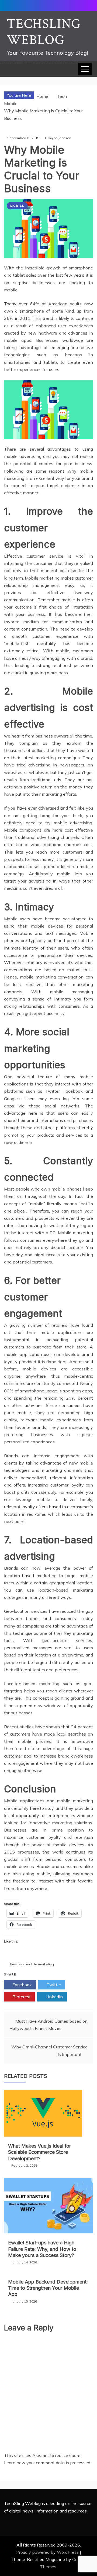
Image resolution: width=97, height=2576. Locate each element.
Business (17, 1964)
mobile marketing (40, 1964)
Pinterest (21, 1997)
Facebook (22, 1985)
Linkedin (54, 1997)
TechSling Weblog (44, 32)
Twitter (53, 1985)
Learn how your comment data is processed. (48, 2463)
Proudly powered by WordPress (48, 2552)
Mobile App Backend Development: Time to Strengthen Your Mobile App (48, 2288)
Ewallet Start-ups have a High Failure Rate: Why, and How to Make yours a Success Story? (42, 2249)
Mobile (17, 206)
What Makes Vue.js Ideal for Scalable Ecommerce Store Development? (39, 2152)
